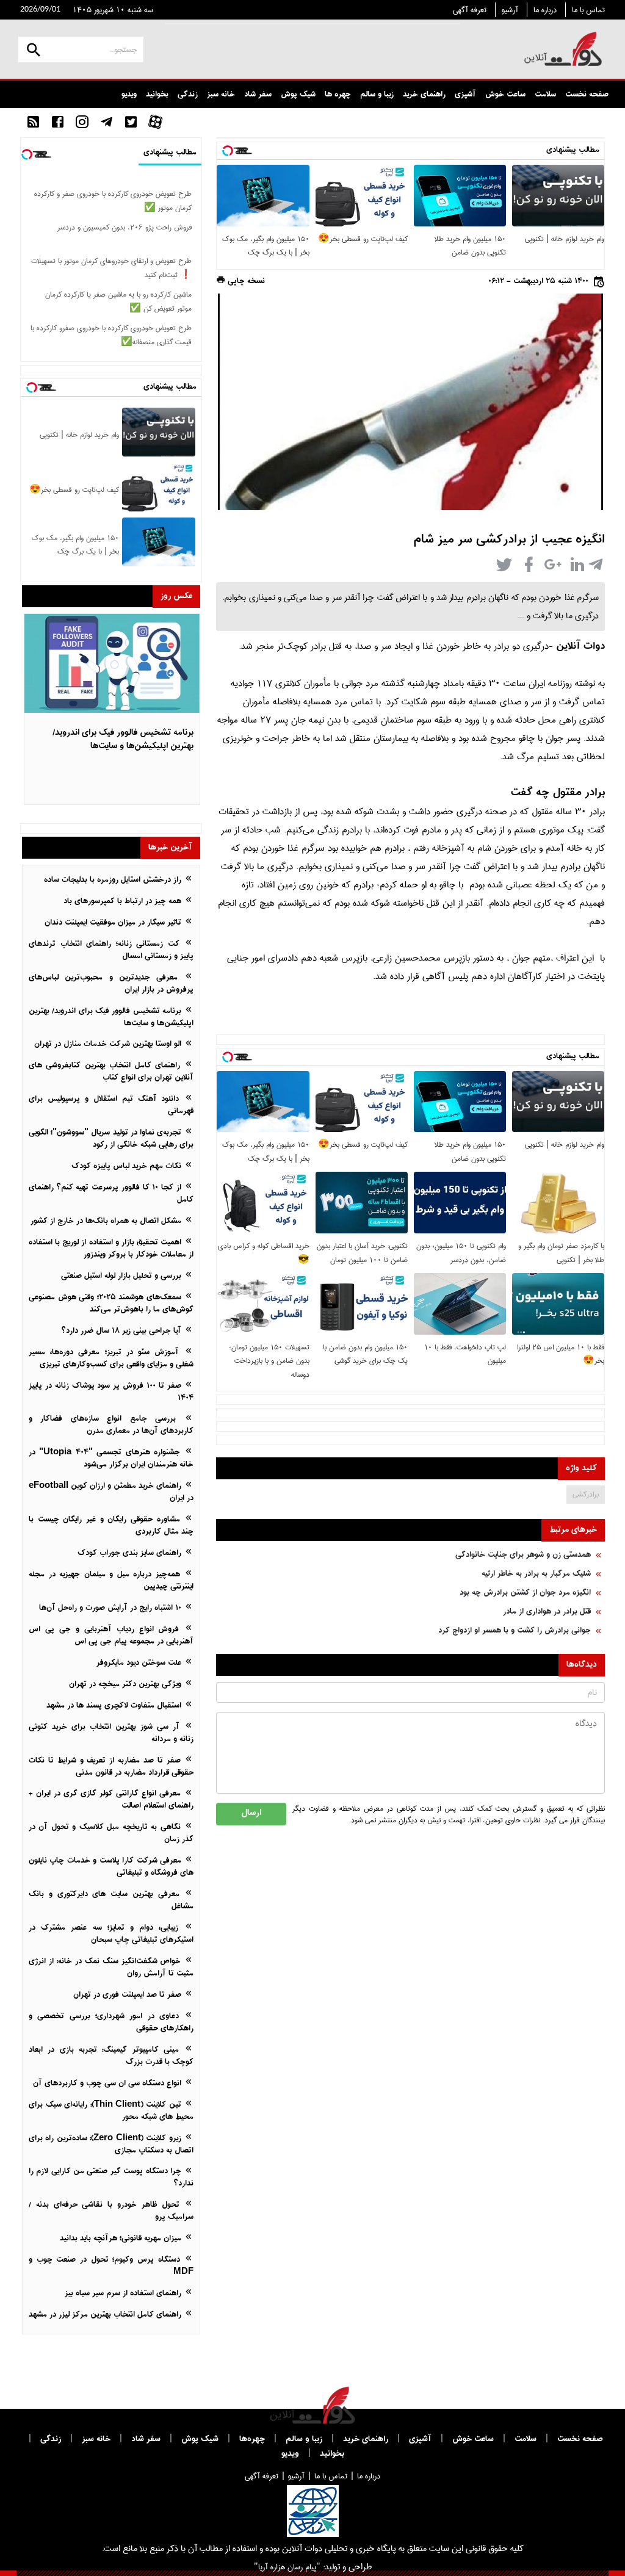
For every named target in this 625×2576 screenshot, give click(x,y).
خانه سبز (221, 95)
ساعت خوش (505, 95)
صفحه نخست (587, 95)
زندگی (188, 95)
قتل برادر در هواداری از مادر (547, 1612)
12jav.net (587, 265)
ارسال (251, 1813)
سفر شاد (258, 95)
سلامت (545, 95)
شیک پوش (298, 95)
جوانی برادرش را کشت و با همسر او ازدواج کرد (515, 1631)
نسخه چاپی (245, 282)
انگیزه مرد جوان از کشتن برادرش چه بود (525, 1593)
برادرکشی (586, 1494)
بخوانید (157, 95)
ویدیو (129, 95)
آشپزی (465, 95)
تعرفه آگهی (470, 10)
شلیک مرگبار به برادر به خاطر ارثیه (536, 1574)
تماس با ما (588, 10)
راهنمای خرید (424, 95)
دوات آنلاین (580, 647)
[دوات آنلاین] (563, 49)
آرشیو (510, 10)
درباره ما (545, 10)
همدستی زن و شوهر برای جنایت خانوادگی (523, 1555)
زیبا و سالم (377, 95)
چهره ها (338, 95)
